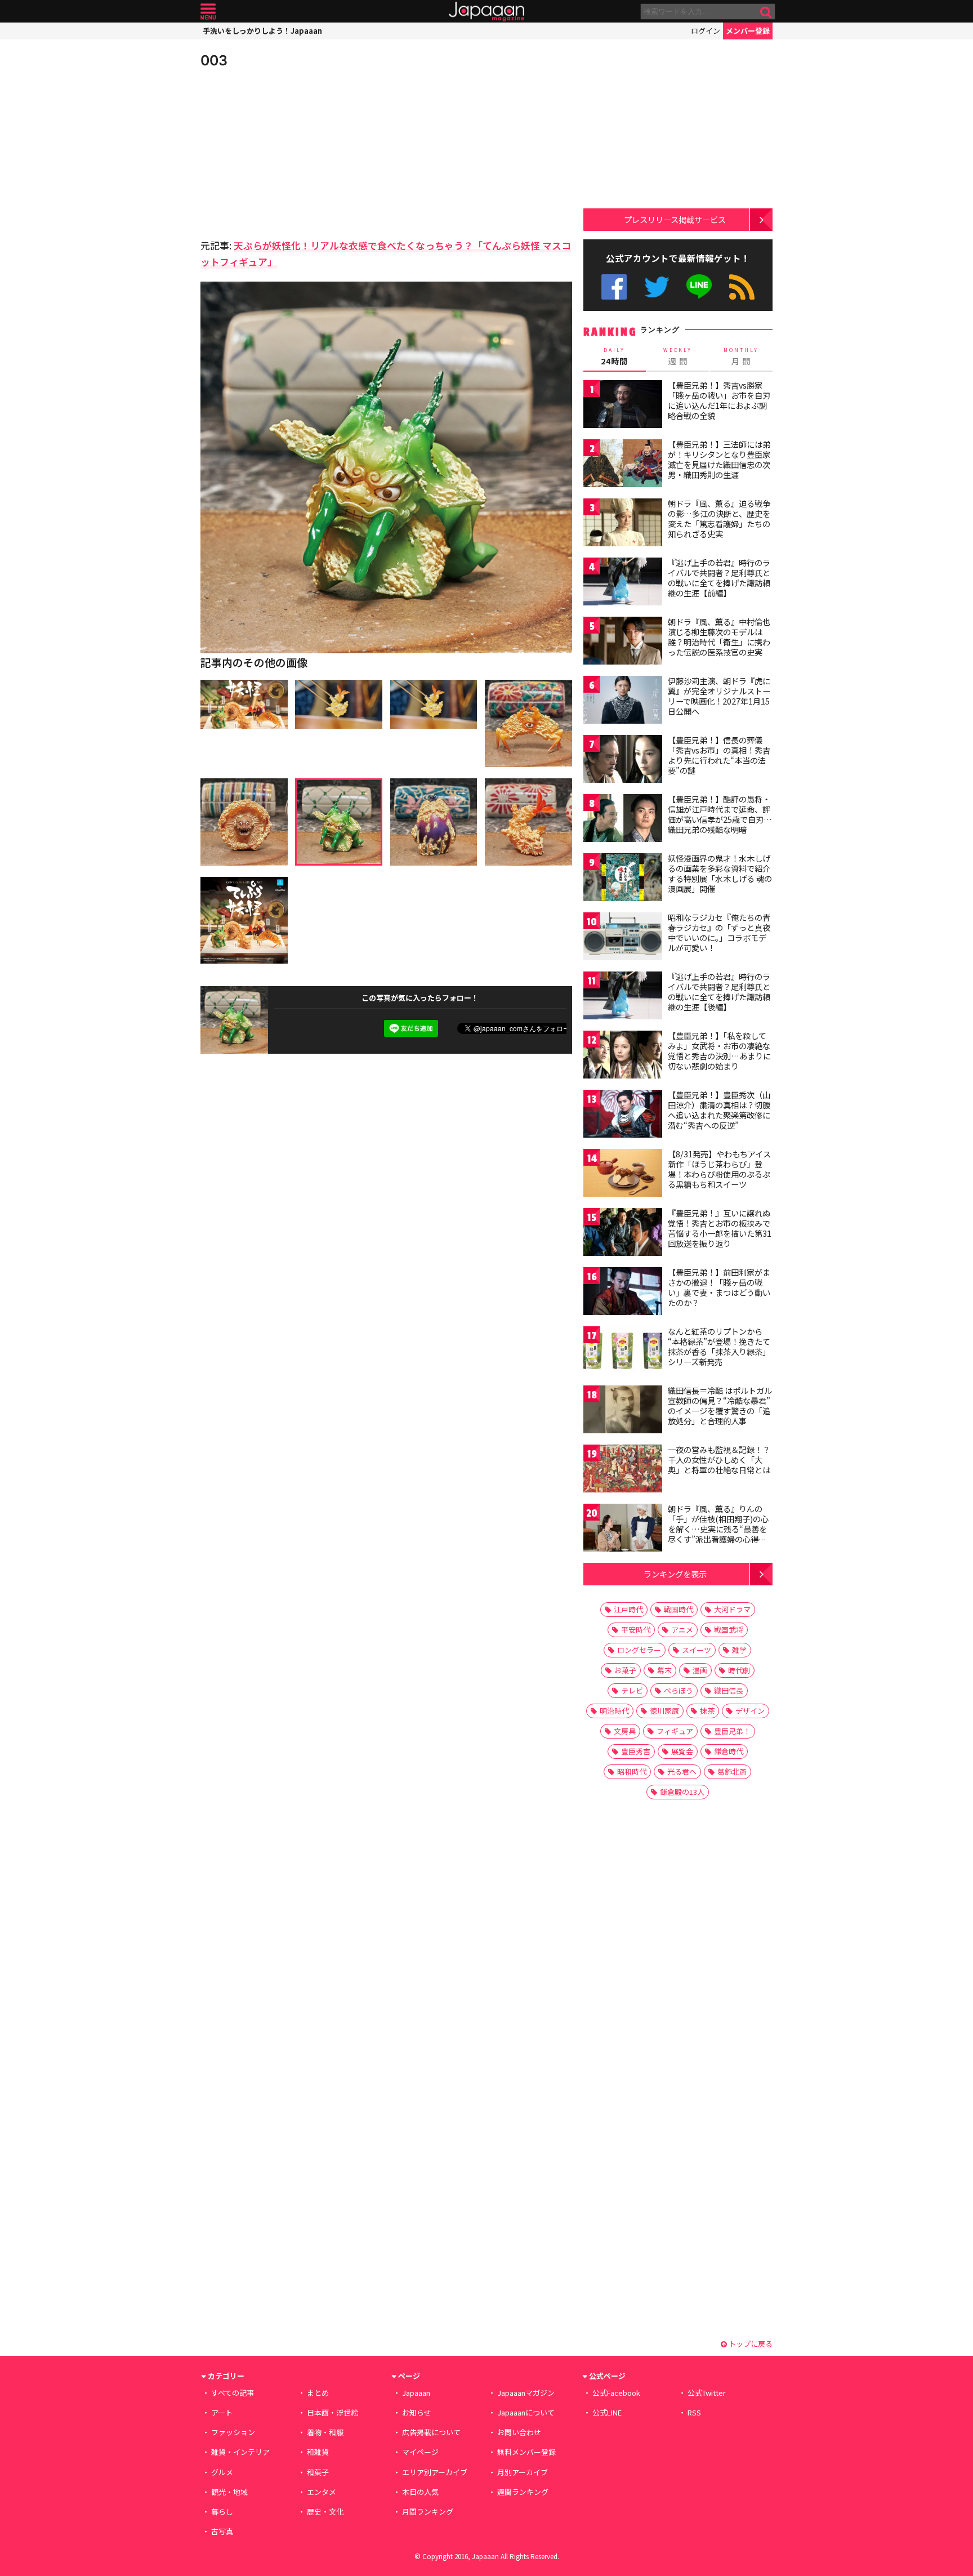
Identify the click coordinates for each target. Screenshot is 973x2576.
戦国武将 (729, 1630)
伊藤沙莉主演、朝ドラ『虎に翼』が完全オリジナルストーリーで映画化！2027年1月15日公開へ (719, 696)
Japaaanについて (526, 2412)
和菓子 (318, 2472)
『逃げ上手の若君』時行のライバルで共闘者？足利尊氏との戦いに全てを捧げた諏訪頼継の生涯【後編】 (719, 991)
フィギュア (675, 1731)
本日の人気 (420, 2492)
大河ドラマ (732, 1609)
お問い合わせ (519, 2432)
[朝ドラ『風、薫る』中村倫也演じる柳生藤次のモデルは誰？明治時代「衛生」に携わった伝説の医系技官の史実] (623, 642)
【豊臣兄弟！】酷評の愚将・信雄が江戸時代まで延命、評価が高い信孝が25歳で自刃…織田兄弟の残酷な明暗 (720, 814)
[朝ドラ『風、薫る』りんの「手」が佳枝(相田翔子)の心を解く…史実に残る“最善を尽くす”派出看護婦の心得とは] (623, 1529)
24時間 (614, 356)
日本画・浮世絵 (332, 2412)
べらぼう (679, 1690)
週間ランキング (523, 2492)
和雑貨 (318, 2452)
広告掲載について (431, 2432)
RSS (742, 287)
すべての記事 (233, 2393)
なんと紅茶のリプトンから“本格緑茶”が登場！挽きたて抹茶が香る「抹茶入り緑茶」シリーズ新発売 (719, 1346)
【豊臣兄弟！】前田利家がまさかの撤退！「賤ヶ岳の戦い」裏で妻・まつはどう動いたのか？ (719, 1287)
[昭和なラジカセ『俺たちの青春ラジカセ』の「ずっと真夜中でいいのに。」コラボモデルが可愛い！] (623, 938)
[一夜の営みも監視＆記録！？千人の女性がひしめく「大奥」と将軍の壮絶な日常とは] (623, 1470)
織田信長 (729, 1690)
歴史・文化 (325, 2512)
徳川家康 (664, 1711)
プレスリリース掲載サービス (675, 219)
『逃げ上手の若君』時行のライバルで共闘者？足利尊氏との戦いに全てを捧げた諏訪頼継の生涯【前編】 (719, 578)
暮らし (222, 2512)
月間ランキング (428, 2512)
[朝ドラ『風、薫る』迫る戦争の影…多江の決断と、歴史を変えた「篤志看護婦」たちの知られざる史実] (623, 524)
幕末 (664, 1670)
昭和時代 (632, 1771)
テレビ (632, 1690)
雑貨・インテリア (240, 2452)
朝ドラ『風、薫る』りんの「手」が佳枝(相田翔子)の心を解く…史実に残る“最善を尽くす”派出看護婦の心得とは (718, 1528)
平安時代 (636, 1630)
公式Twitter (657, 287)
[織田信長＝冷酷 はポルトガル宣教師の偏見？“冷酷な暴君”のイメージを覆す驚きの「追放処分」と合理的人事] (623, 1411)
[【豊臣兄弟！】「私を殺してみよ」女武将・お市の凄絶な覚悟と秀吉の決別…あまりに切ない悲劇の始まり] (623, 1056)
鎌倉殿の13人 (682, 1792)
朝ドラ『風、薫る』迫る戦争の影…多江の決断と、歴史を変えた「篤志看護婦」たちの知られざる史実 (719, 518)
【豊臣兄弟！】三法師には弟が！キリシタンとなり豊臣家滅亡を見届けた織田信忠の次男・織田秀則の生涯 (719, 459)
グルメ (222, 2472)
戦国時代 (679, 1609)
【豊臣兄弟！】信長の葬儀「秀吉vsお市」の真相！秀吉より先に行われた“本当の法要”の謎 (719, 755)
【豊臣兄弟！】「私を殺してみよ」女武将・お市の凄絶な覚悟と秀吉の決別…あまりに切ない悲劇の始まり (719, 1051)
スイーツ (697, 1650)
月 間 (741, 356)
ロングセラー (639, 1650)
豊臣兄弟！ (732, 1731)
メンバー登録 (748, 31)
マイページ (420, 2452)
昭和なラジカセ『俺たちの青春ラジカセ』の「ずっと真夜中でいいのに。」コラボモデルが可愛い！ (719, 932)
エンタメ (322, 2492)
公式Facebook (614, 287)
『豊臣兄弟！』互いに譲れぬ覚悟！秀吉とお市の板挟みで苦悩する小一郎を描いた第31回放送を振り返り (720, 1228)
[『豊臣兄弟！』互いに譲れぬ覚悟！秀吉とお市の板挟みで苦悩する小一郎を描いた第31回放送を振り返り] (623, 1234)
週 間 (678, 356)
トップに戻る (750, 2344)
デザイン (750, 1711)
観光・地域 (229, 2492)
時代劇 (739, 1670)
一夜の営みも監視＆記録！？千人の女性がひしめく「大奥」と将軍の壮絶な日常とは (719, 1459)
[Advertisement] (293, 152)
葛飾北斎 (732, 1771)
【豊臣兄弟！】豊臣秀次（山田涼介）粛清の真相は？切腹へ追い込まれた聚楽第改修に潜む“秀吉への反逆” (719, 1110)
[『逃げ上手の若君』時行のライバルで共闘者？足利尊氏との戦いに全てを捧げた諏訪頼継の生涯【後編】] (623, 997)
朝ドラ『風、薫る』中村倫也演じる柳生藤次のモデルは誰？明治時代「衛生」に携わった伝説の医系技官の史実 (719, 637)
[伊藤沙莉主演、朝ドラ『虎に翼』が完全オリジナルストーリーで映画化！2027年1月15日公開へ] (623, 701)
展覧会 (682, 1751)
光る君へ (682, 1771)
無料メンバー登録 (526, 2452)
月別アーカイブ (523, 2472)
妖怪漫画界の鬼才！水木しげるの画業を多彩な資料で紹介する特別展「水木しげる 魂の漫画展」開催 (720, 873)
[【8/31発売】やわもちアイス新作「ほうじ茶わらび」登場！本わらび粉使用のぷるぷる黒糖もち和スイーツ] (623, 1175)
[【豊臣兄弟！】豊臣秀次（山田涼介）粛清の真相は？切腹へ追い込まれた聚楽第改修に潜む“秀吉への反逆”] (623, 1115)
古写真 (222, 2531)
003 (214, 60)
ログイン (706, 31)
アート (222, 2412)
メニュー (208, 12)
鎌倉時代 (729, 1751)
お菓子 (625, 1670)
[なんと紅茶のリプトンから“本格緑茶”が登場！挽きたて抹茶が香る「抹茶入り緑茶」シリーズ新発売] (623, 1352)
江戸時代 (628, 1609)
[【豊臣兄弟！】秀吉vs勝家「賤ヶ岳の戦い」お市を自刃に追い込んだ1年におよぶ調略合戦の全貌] (623, 406)
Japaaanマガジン (526, 2393)
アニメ (682, 1630)
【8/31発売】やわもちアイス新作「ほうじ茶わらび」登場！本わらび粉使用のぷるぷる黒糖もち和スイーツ (719, 1169)
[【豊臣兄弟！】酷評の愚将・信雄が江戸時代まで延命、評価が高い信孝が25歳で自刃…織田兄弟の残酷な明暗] (623, 820)
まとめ (318, 2393)
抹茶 (707, 1711)
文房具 (625, 1731)
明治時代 (614, 1711)
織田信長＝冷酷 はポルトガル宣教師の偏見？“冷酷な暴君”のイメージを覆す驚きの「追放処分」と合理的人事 (720, 1405)
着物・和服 (325, 2432)
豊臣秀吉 (636, 1751)
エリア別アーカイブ (435, 2472)
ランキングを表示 (675, 1574)
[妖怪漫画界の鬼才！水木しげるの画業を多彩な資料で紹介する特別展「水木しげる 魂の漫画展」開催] (623, 879)
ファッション (233, 2432)
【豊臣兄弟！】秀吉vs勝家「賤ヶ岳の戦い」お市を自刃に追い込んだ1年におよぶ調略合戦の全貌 (719, 400)
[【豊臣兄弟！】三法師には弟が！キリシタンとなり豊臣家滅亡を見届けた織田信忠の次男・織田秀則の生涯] (623, 465)
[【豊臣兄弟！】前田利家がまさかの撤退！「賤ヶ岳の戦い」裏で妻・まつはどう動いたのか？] (623, 1293)
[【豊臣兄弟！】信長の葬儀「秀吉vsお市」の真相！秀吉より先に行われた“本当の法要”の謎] (623, 761)
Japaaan (486, 12)
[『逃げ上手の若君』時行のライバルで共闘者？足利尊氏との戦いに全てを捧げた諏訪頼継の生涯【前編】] (623, 583)
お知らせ (417, 2412)
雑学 (739, 1650)
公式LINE (700, 287)
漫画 (700, 1670)
